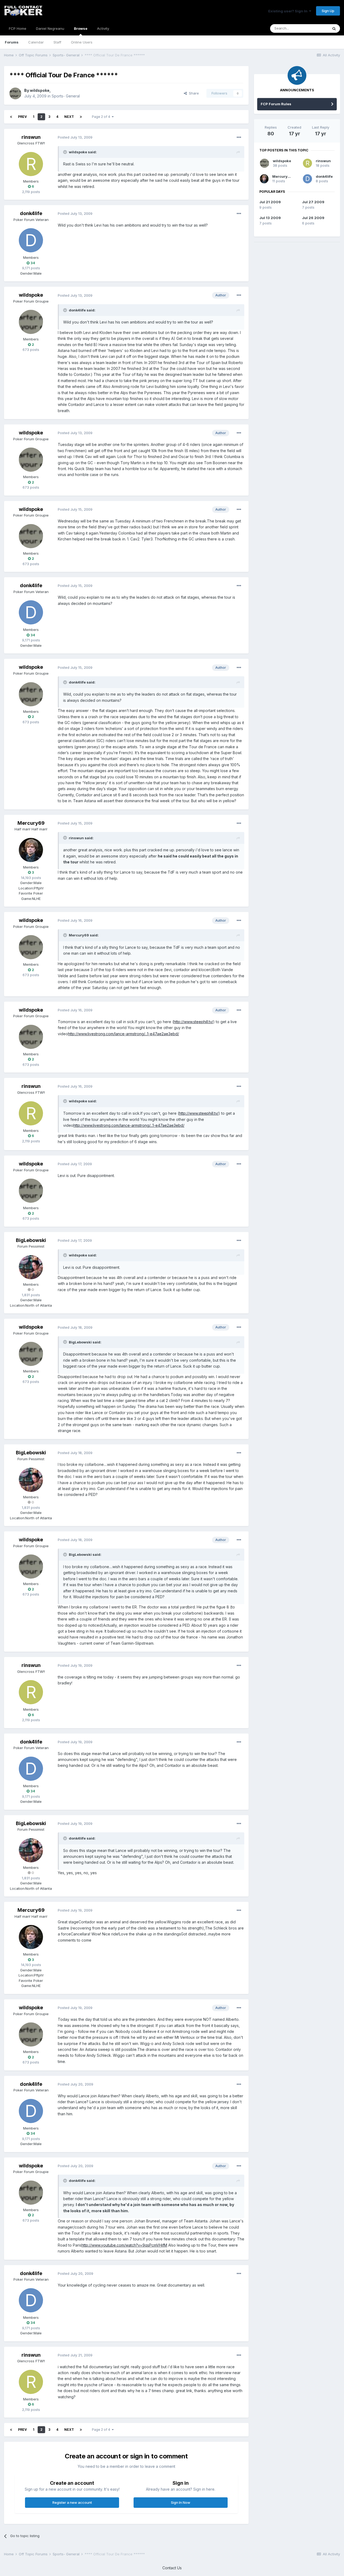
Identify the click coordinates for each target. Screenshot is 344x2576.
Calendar (36, 42)
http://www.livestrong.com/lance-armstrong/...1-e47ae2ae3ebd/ (123, 1034)
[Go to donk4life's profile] (31, 240)
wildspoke (40, 90)
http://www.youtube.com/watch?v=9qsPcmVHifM (124, 2245)
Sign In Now (181, 2502)
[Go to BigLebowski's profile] (31, 1267)
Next (69, 117)
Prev (22, 117)
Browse (81, 28)
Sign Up (328, 11)
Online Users (82, 42)
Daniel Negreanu (50, 28)
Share (193, 93)
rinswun (31, 137)
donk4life (31, 213)
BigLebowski (31, 1240)
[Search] (334, 28)
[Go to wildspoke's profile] (15, 93)
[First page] (11, 117)
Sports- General (66, 96)
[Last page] (81, 117)
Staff (57, 42)
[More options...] (239, 137)
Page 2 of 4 (102, 117)
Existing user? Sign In (289, 11)
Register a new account (72, 2502)
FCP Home (18, 28)
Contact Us (172, 2568)
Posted (75, 137)
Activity (103, 28)
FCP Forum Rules (276, 104)
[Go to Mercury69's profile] (31, 850)
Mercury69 (31, 823)
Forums (12, 42)
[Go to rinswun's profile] (31, 164)
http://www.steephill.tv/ (193, 1022)
